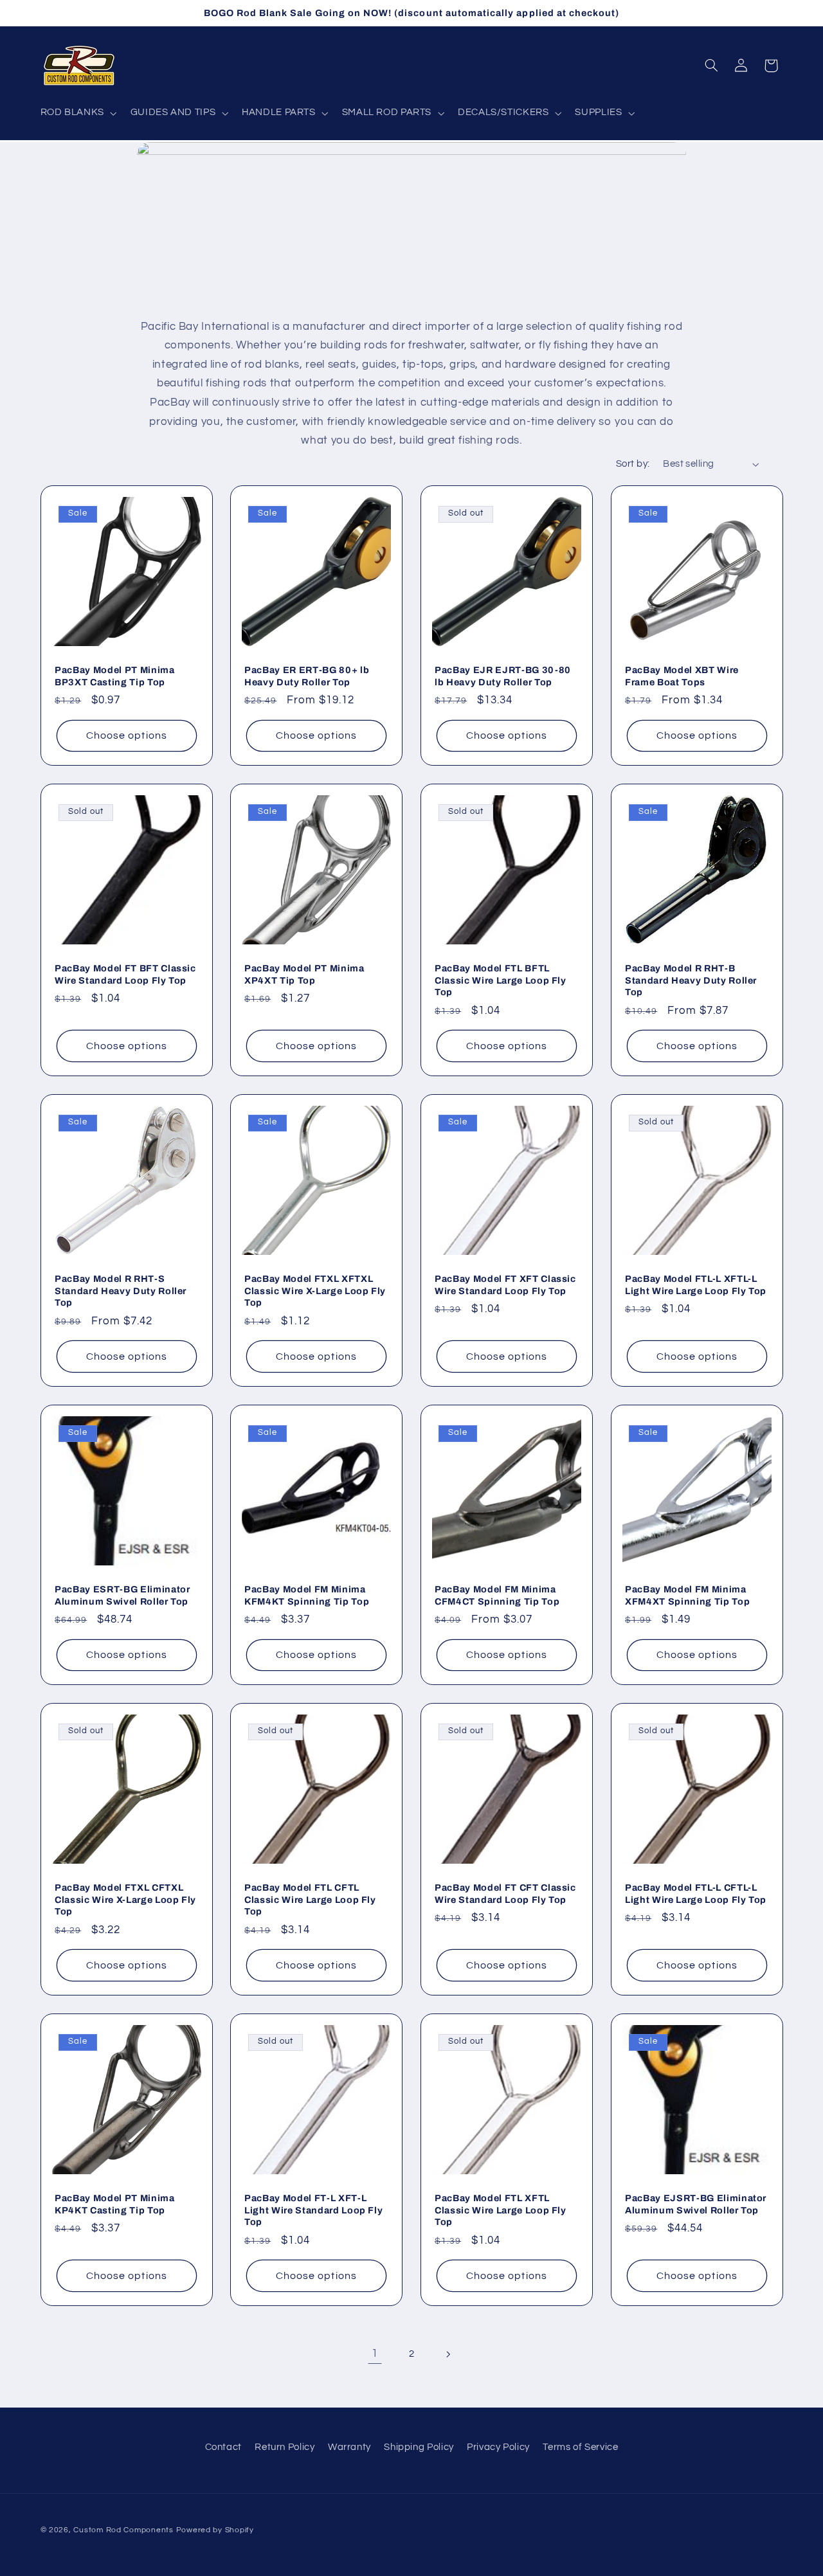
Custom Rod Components (123, 2530)
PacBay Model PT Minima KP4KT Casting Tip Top (115, 2204)
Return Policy (285, 2447)
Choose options (127, 735)
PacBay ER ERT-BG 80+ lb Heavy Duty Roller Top (307, 676)
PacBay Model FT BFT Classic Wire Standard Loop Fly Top (125, 975)
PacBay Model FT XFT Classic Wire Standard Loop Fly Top (505, 1284)
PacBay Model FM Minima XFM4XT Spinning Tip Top (687, 1595)
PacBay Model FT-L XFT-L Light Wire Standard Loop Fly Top (313, 2210)
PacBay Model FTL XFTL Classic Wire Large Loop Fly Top (501, 2210)
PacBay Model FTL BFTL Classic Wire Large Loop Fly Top (501, 981)
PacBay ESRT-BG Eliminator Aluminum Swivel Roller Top (122, 1595)
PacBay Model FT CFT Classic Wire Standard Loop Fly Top (505, 1893)
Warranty (349, 2447)
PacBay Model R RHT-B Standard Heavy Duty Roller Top (691, 981)
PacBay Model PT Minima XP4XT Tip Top (304, 975)
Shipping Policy (419, 2447)
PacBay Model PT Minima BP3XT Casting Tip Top (115, 676)
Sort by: (633, 464)
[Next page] (448, 2354)
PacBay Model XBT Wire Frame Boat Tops (682, 676)
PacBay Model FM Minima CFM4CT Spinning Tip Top (497, 1595)
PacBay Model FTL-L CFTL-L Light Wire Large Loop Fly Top (696, 1893)
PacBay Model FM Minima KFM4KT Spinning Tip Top (307, 1595)
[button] (77, 113)
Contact (223, 2447)
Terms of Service (580, 2447)
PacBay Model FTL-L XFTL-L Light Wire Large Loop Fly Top (696, 1284)
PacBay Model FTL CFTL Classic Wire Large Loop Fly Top (310, 1899)
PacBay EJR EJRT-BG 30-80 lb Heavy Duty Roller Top (503, 676)
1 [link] (375, 2354)
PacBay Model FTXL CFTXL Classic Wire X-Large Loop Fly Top (125, 1899)
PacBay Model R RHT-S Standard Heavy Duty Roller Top (121, 1291)
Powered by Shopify (215, 2530)
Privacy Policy (498, 2447)
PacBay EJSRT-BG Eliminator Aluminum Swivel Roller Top (696, 2204)
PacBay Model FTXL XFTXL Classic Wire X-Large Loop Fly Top (315, 1291)
